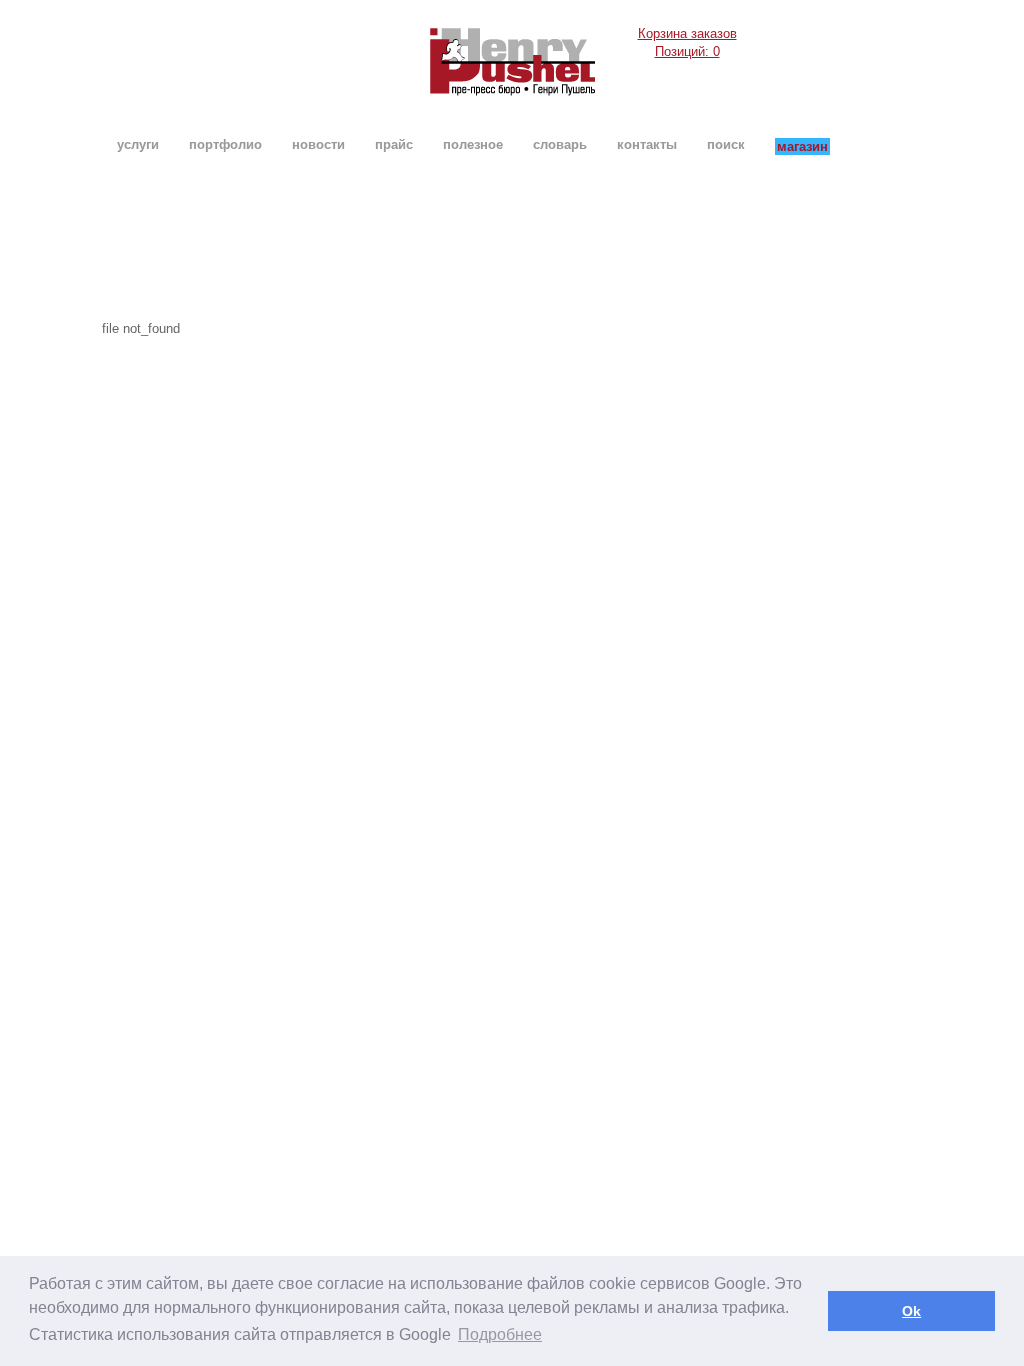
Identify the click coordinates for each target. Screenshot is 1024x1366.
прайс (394, 144)
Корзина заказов (687, 42)
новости (318, 144)
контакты (647, 144)
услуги (138, 144)
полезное (473, 144)
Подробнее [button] (500, 1334)
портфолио (225, 144)
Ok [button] (911, 1311)
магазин (802, 146)
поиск (726, 144)
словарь (560, 144)
